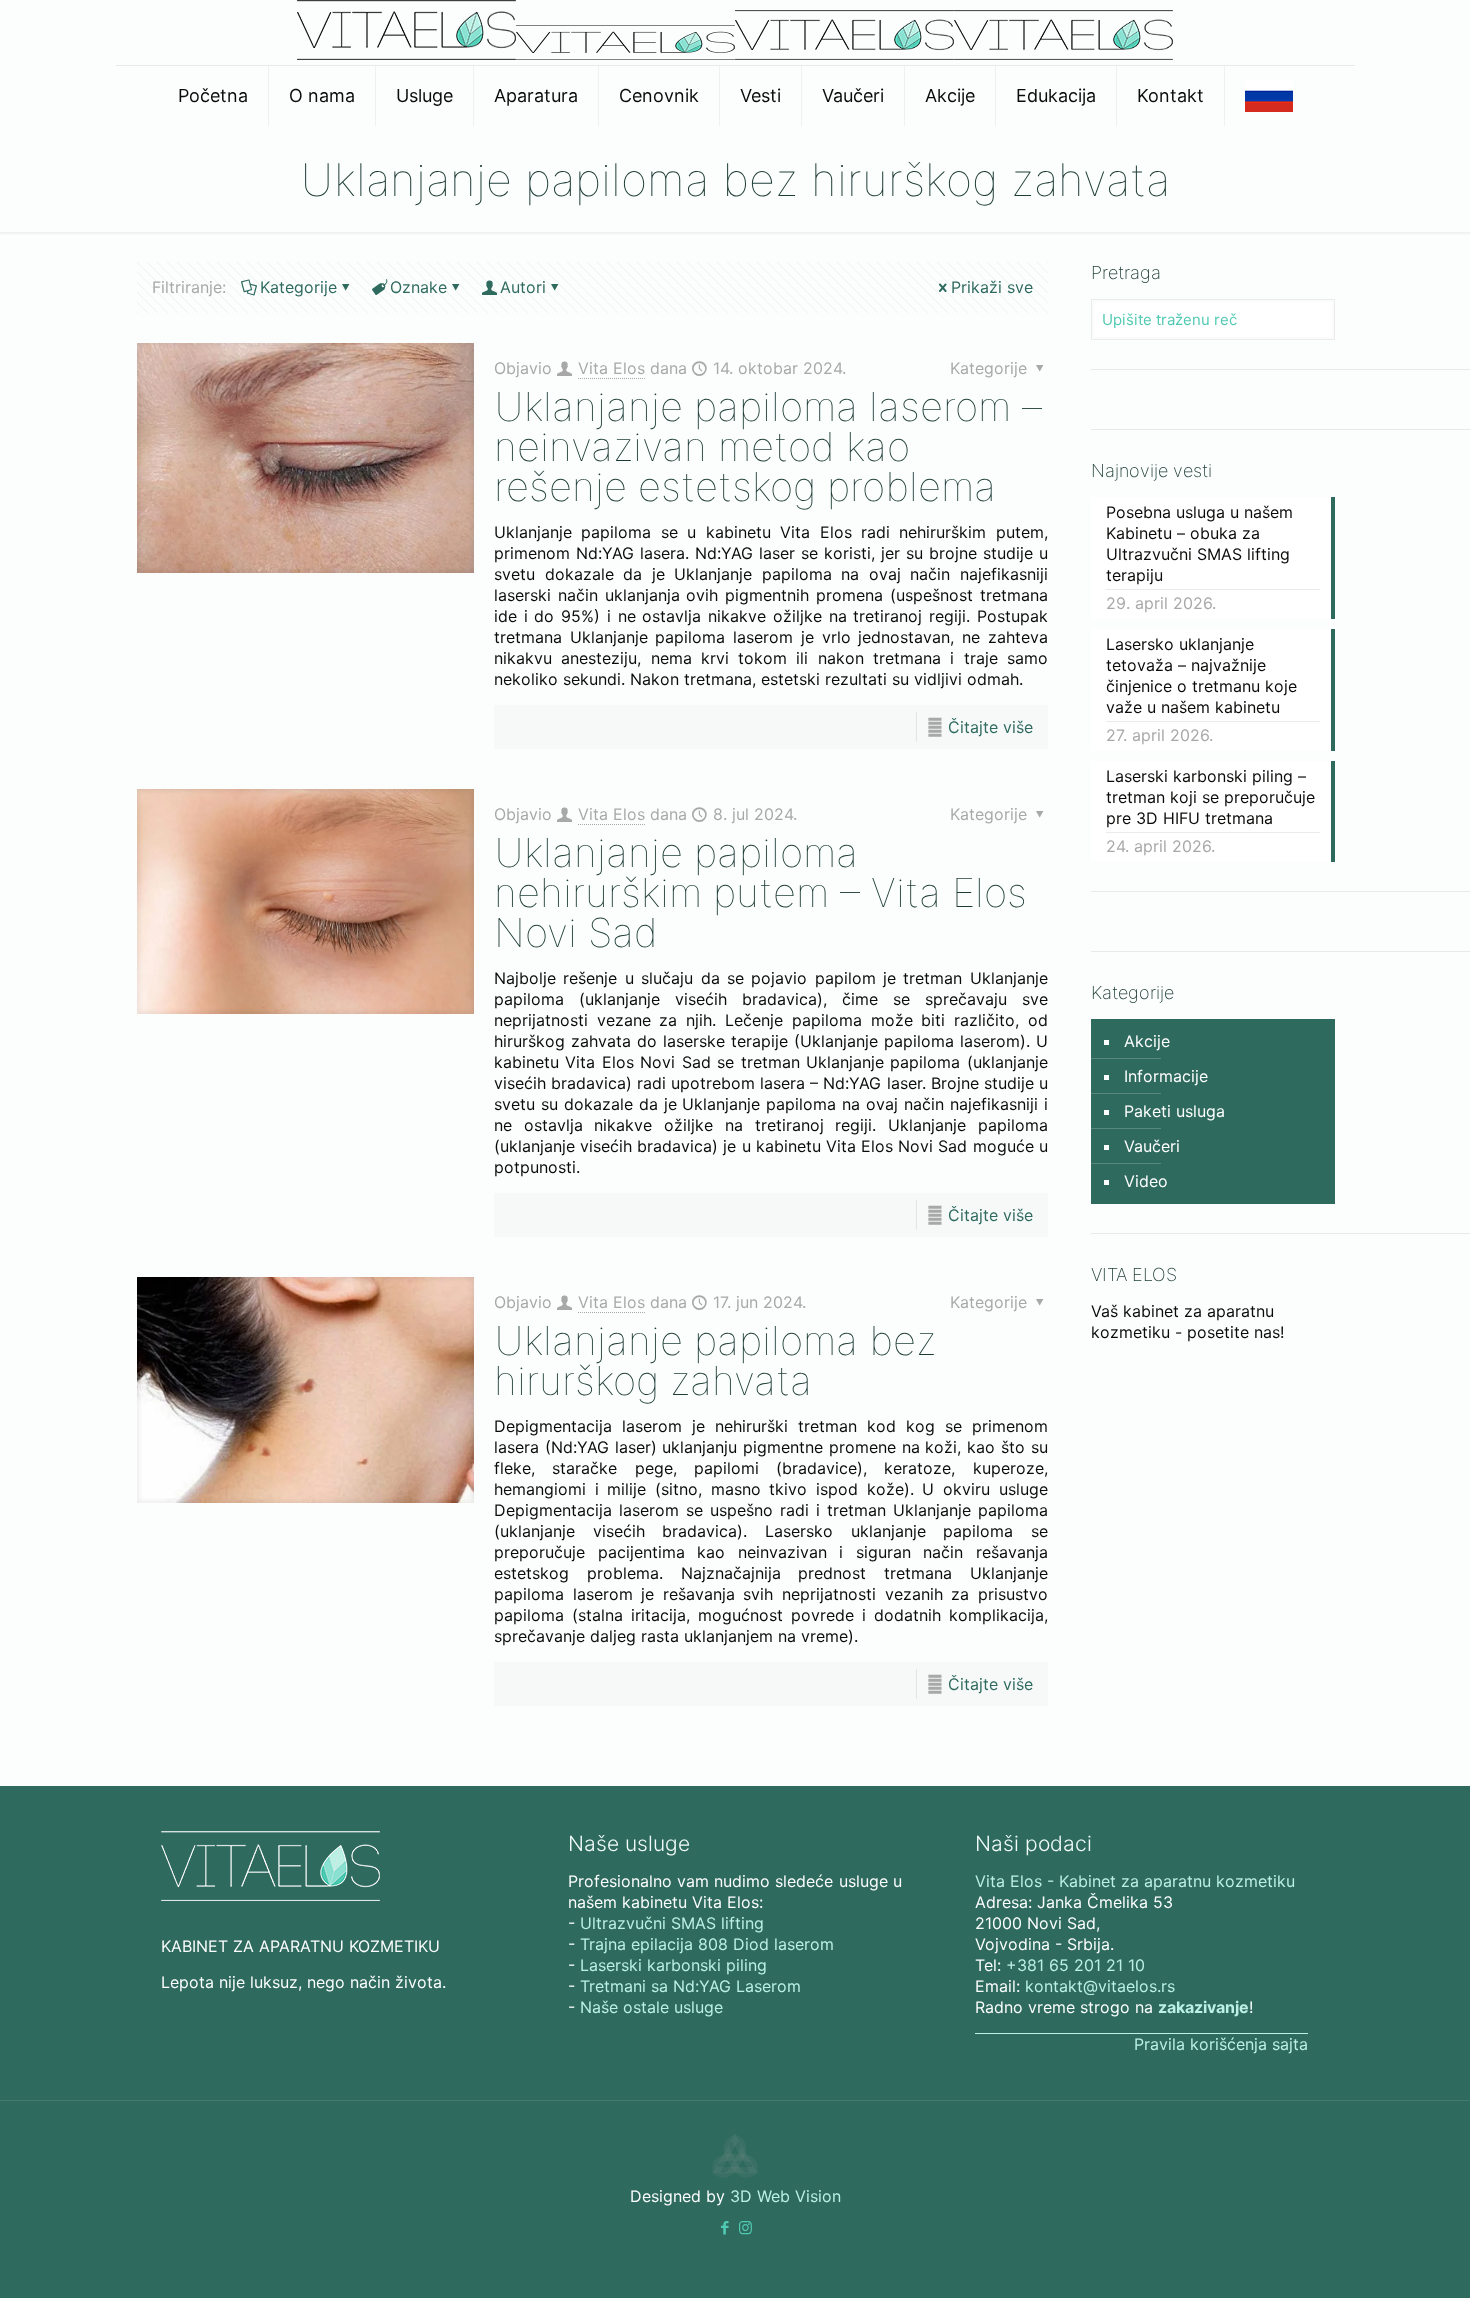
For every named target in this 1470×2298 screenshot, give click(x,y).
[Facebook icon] (724, 2227)
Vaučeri (1152, 1146)
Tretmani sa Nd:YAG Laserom (690, 1986)
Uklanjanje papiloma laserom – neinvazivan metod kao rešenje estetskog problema (768, 446)
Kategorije (298, 287)
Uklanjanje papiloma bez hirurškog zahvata (715, 1360)
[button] (724, 2227)
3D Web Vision (785, 2196)
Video (1146, 1181)
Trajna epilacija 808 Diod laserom (707, 1944)
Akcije (1147, 1041)
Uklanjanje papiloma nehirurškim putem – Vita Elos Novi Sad (760, 892)
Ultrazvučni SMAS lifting (672, 1923)
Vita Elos (611, 368)
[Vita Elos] (735, 54)
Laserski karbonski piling (673, 1965)
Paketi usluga (1174, 1111)
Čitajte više (990, 727)
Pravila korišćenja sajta (1221, 2044)
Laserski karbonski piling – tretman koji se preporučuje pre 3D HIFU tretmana (1210, 797)
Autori (523, 287)
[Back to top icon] (1374, 2257)
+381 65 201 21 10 (1075, 1965)
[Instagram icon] (745, 2227)
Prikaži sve (992, 287)
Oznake (418, 287)
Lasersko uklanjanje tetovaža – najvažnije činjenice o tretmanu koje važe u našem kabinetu (1201, 675)
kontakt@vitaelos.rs (1100, 1986)
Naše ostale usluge (651, 2007)
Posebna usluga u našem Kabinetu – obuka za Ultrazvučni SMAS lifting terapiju (1199, 543)
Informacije (1166, 1076)
